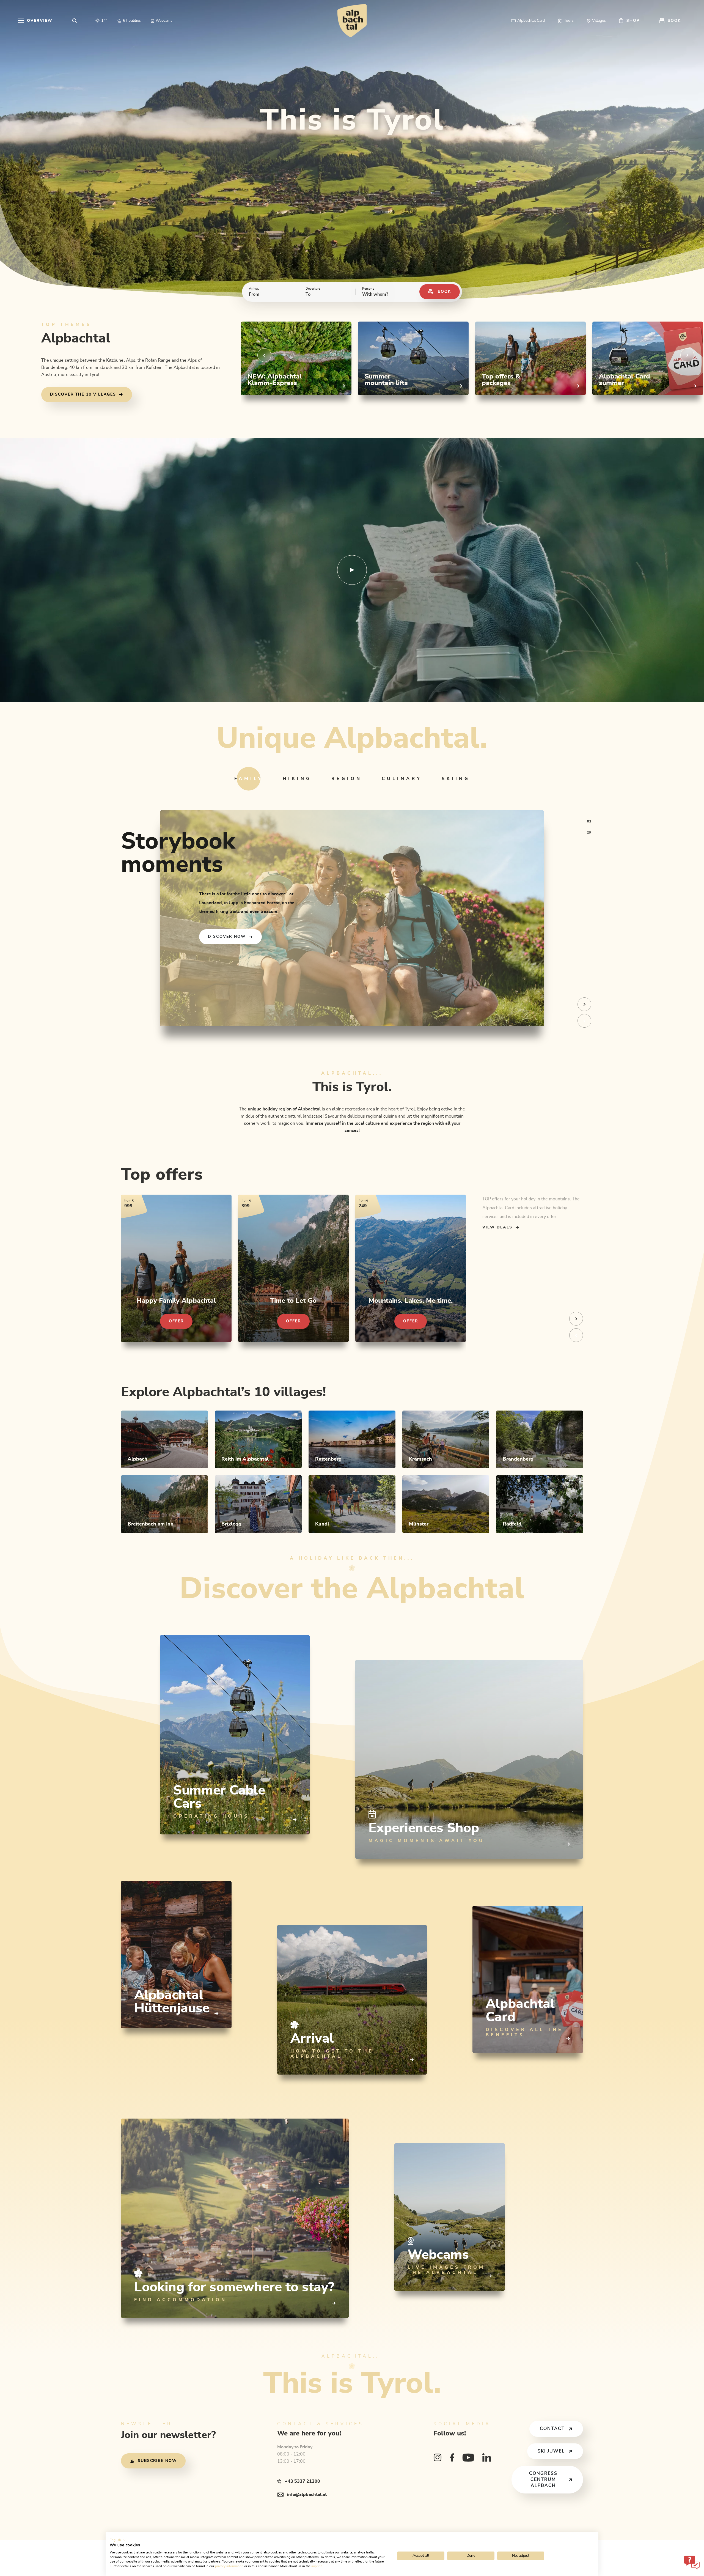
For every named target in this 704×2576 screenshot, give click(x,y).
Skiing (456, 779)
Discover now (227, 937)
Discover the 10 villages (83, 394)
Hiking (297, 779)
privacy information (229, 2566)
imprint (317, 2566)
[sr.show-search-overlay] (75, 21)
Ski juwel (551, 2451)
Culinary (402, 779)
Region (347, 779)
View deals (497, 1227)
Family (249, 779)
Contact (552, 2429)
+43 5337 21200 (302, 2481)
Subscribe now (157, 2461)
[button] (118, 2540)
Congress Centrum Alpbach (543, 2479)
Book (444, 292)
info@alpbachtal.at (307, 2495)
